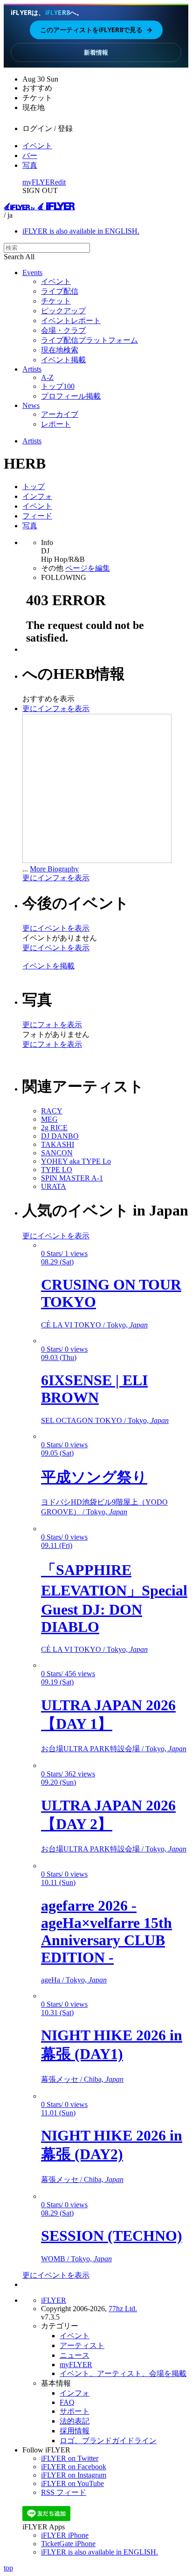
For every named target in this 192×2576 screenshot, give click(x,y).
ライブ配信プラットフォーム (89, 340)
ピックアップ (63, 311)
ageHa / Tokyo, (74, 1980)
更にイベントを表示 (56, 928)
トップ (34, 487)
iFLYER (54, 2300)
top (8, 2568)
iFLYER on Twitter (70, 2458)
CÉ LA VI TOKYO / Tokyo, (94, 1325)
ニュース (75, 2355)
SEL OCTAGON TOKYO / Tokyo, (105, 1420)
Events (32, 273)
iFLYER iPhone (65, 2535)
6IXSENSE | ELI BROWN (94, 1389)
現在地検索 (60, 350)
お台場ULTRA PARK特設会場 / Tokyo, (114, 1749)
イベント (37, 146)
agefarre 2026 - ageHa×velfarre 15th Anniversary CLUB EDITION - (106, 1931)
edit (60, 182)
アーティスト (82, 2345)
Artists (32, 369)
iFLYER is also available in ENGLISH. (81, 231)
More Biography (54, 869)
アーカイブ (60, 414)
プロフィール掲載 (71, 396)
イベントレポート (71, 321)
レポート (56, 424)
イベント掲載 (63, 360)
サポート (75, 2411)
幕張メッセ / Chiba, (82, 2079)
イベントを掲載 (48, 966)
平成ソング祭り (94, 1477)
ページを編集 (88, 568)
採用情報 (75, 2431)
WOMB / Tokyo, (76, 2259)
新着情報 (96, 52)
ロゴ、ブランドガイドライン (108, 2441)
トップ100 (58, 386)
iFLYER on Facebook (74, 2467)
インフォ (37, 496)
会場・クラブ (63, 330)
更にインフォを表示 (56, 708)
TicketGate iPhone (68, 2544)
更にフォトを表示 (52, 1025)
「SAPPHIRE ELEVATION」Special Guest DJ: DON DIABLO (114, 1598)
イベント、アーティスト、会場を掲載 (123, 2373)
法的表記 (75, 2421)
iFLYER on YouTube (72, 2483)
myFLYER (39, 182)
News (31, 405)
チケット (56, 301)
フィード (37, 516)
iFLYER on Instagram (74, 2475)
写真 (30, 165)
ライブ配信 (60, 291)
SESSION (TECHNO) (112, 2236)
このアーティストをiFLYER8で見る (96, 30)
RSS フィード (64, 2492)
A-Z (47, 377)
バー (30, 155)
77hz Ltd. (123, 2309)
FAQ (67, 2402)
